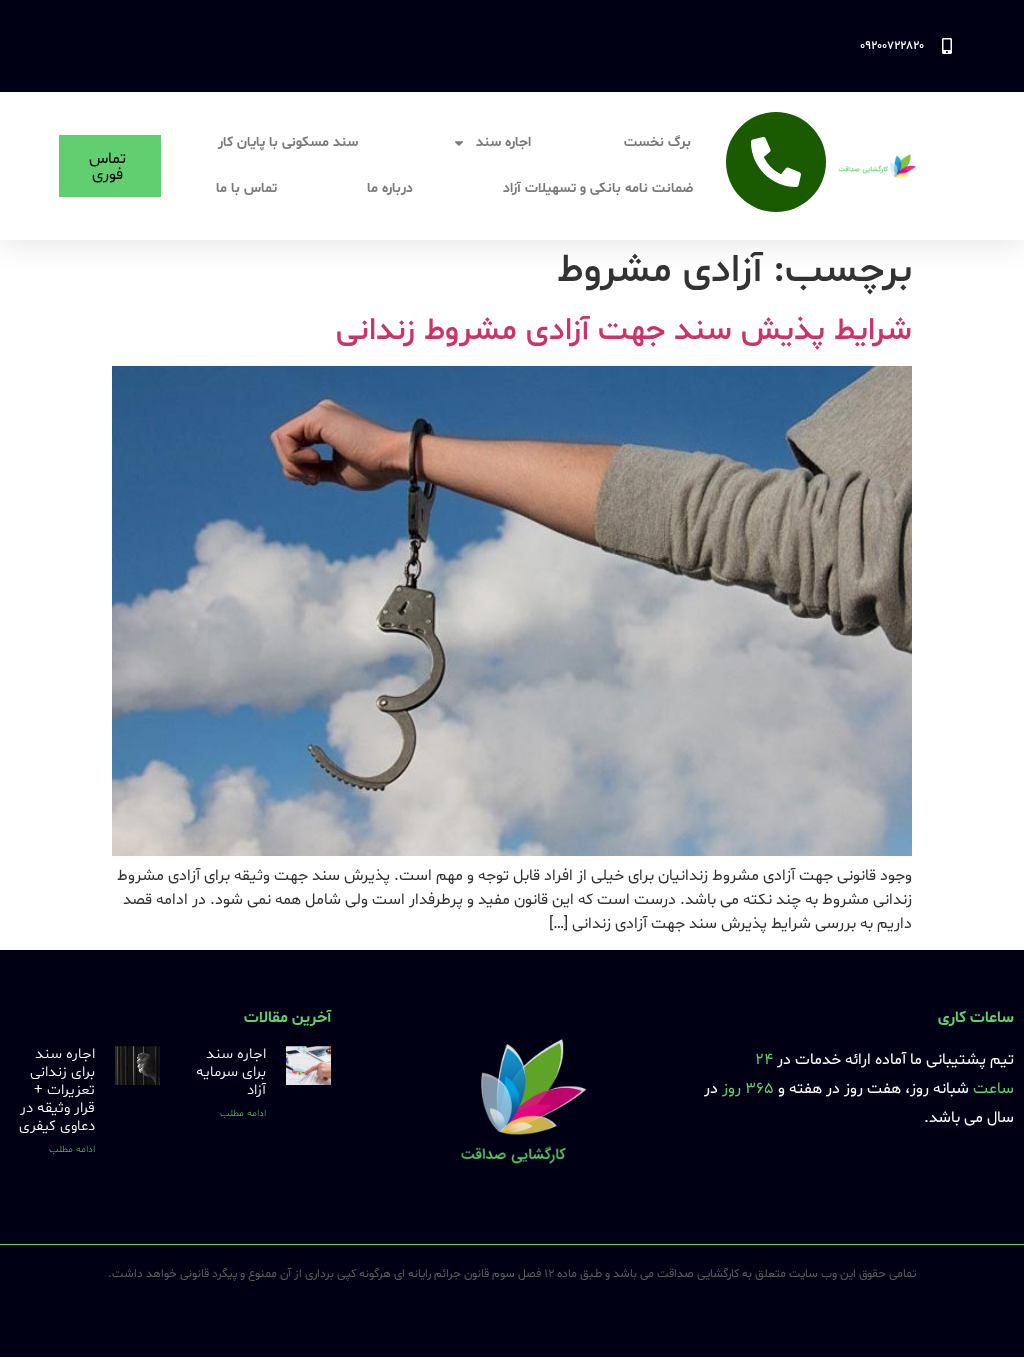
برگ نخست (657, 142)
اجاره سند (503, 142)
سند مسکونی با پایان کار (288, 142)
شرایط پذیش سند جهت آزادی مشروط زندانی (624, 331)
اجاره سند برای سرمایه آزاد (231, 1072)
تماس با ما (246, 188)
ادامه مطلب (243, 1113)
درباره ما (390, 188)
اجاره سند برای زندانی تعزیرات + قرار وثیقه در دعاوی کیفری (57, 1090)
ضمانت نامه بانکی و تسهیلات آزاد (598, 188)
